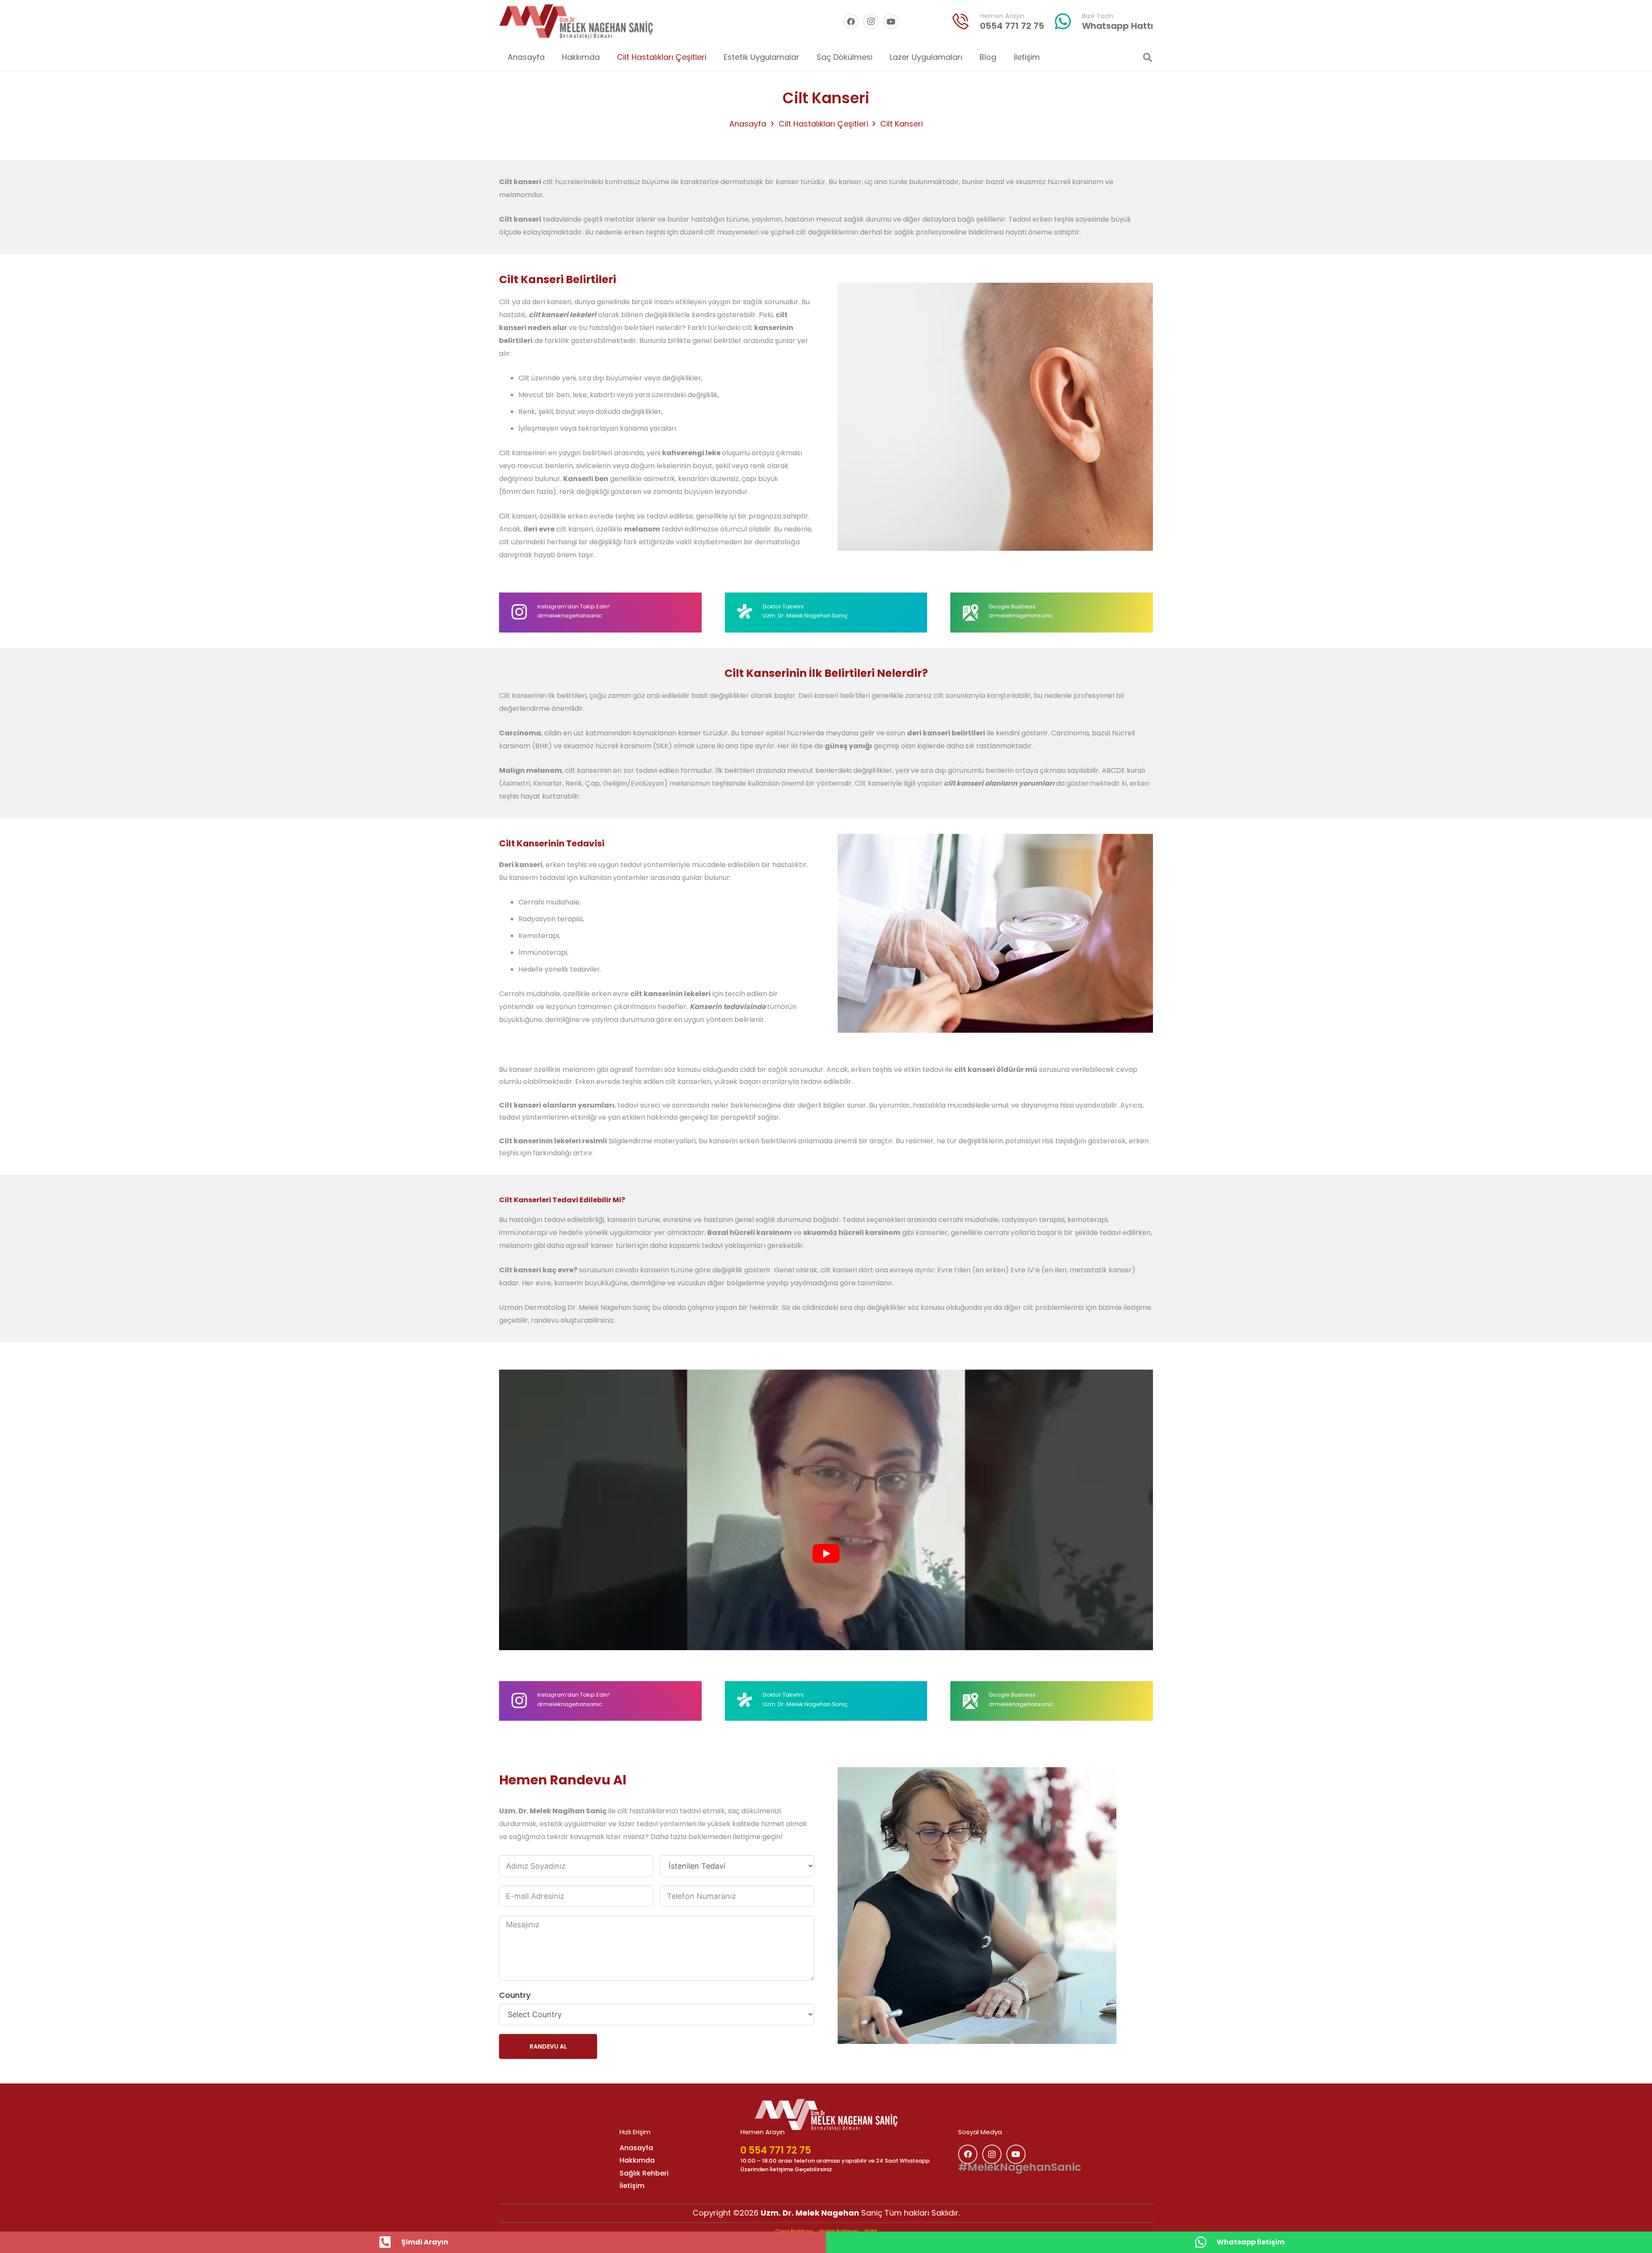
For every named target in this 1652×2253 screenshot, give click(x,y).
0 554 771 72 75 (776, 2150)
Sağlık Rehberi (644, 2173)
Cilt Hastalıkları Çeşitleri (823, 124)
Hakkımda (637, 2160)
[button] (713, 57)
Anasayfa (748, 124)
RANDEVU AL (548, 2046)
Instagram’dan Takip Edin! (573, 606)
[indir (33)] (961, 22)
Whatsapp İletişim (1251, 2242)
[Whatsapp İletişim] (1205, 2242)
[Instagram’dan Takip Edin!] (524, 612)
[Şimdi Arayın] (390, 2242)
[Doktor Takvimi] (750, 612)
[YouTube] (891, 22)
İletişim (632, 2186)
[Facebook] (851, 22)
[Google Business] (975, 612)
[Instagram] (871, 22)
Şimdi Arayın (425, 2242)
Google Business (1012, 606)
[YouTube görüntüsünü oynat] (826, 1554)
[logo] (826, 2115)
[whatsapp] (1063, 22)
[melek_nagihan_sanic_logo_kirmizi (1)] (576, 22)
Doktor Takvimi (783, 606)
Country (515, 1995)
